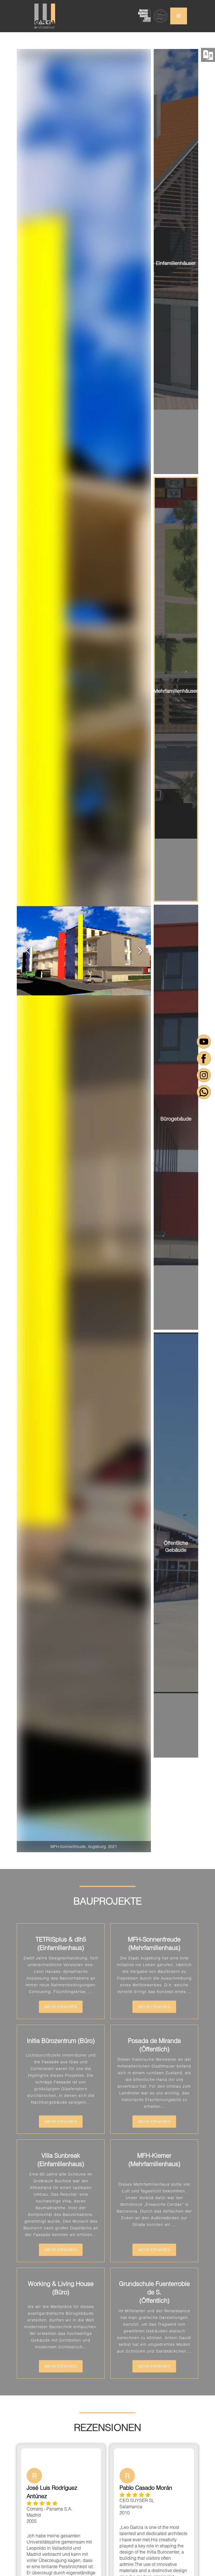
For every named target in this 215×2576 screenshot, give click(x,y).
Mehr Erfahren (61, 2007)
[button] (179, 16)
